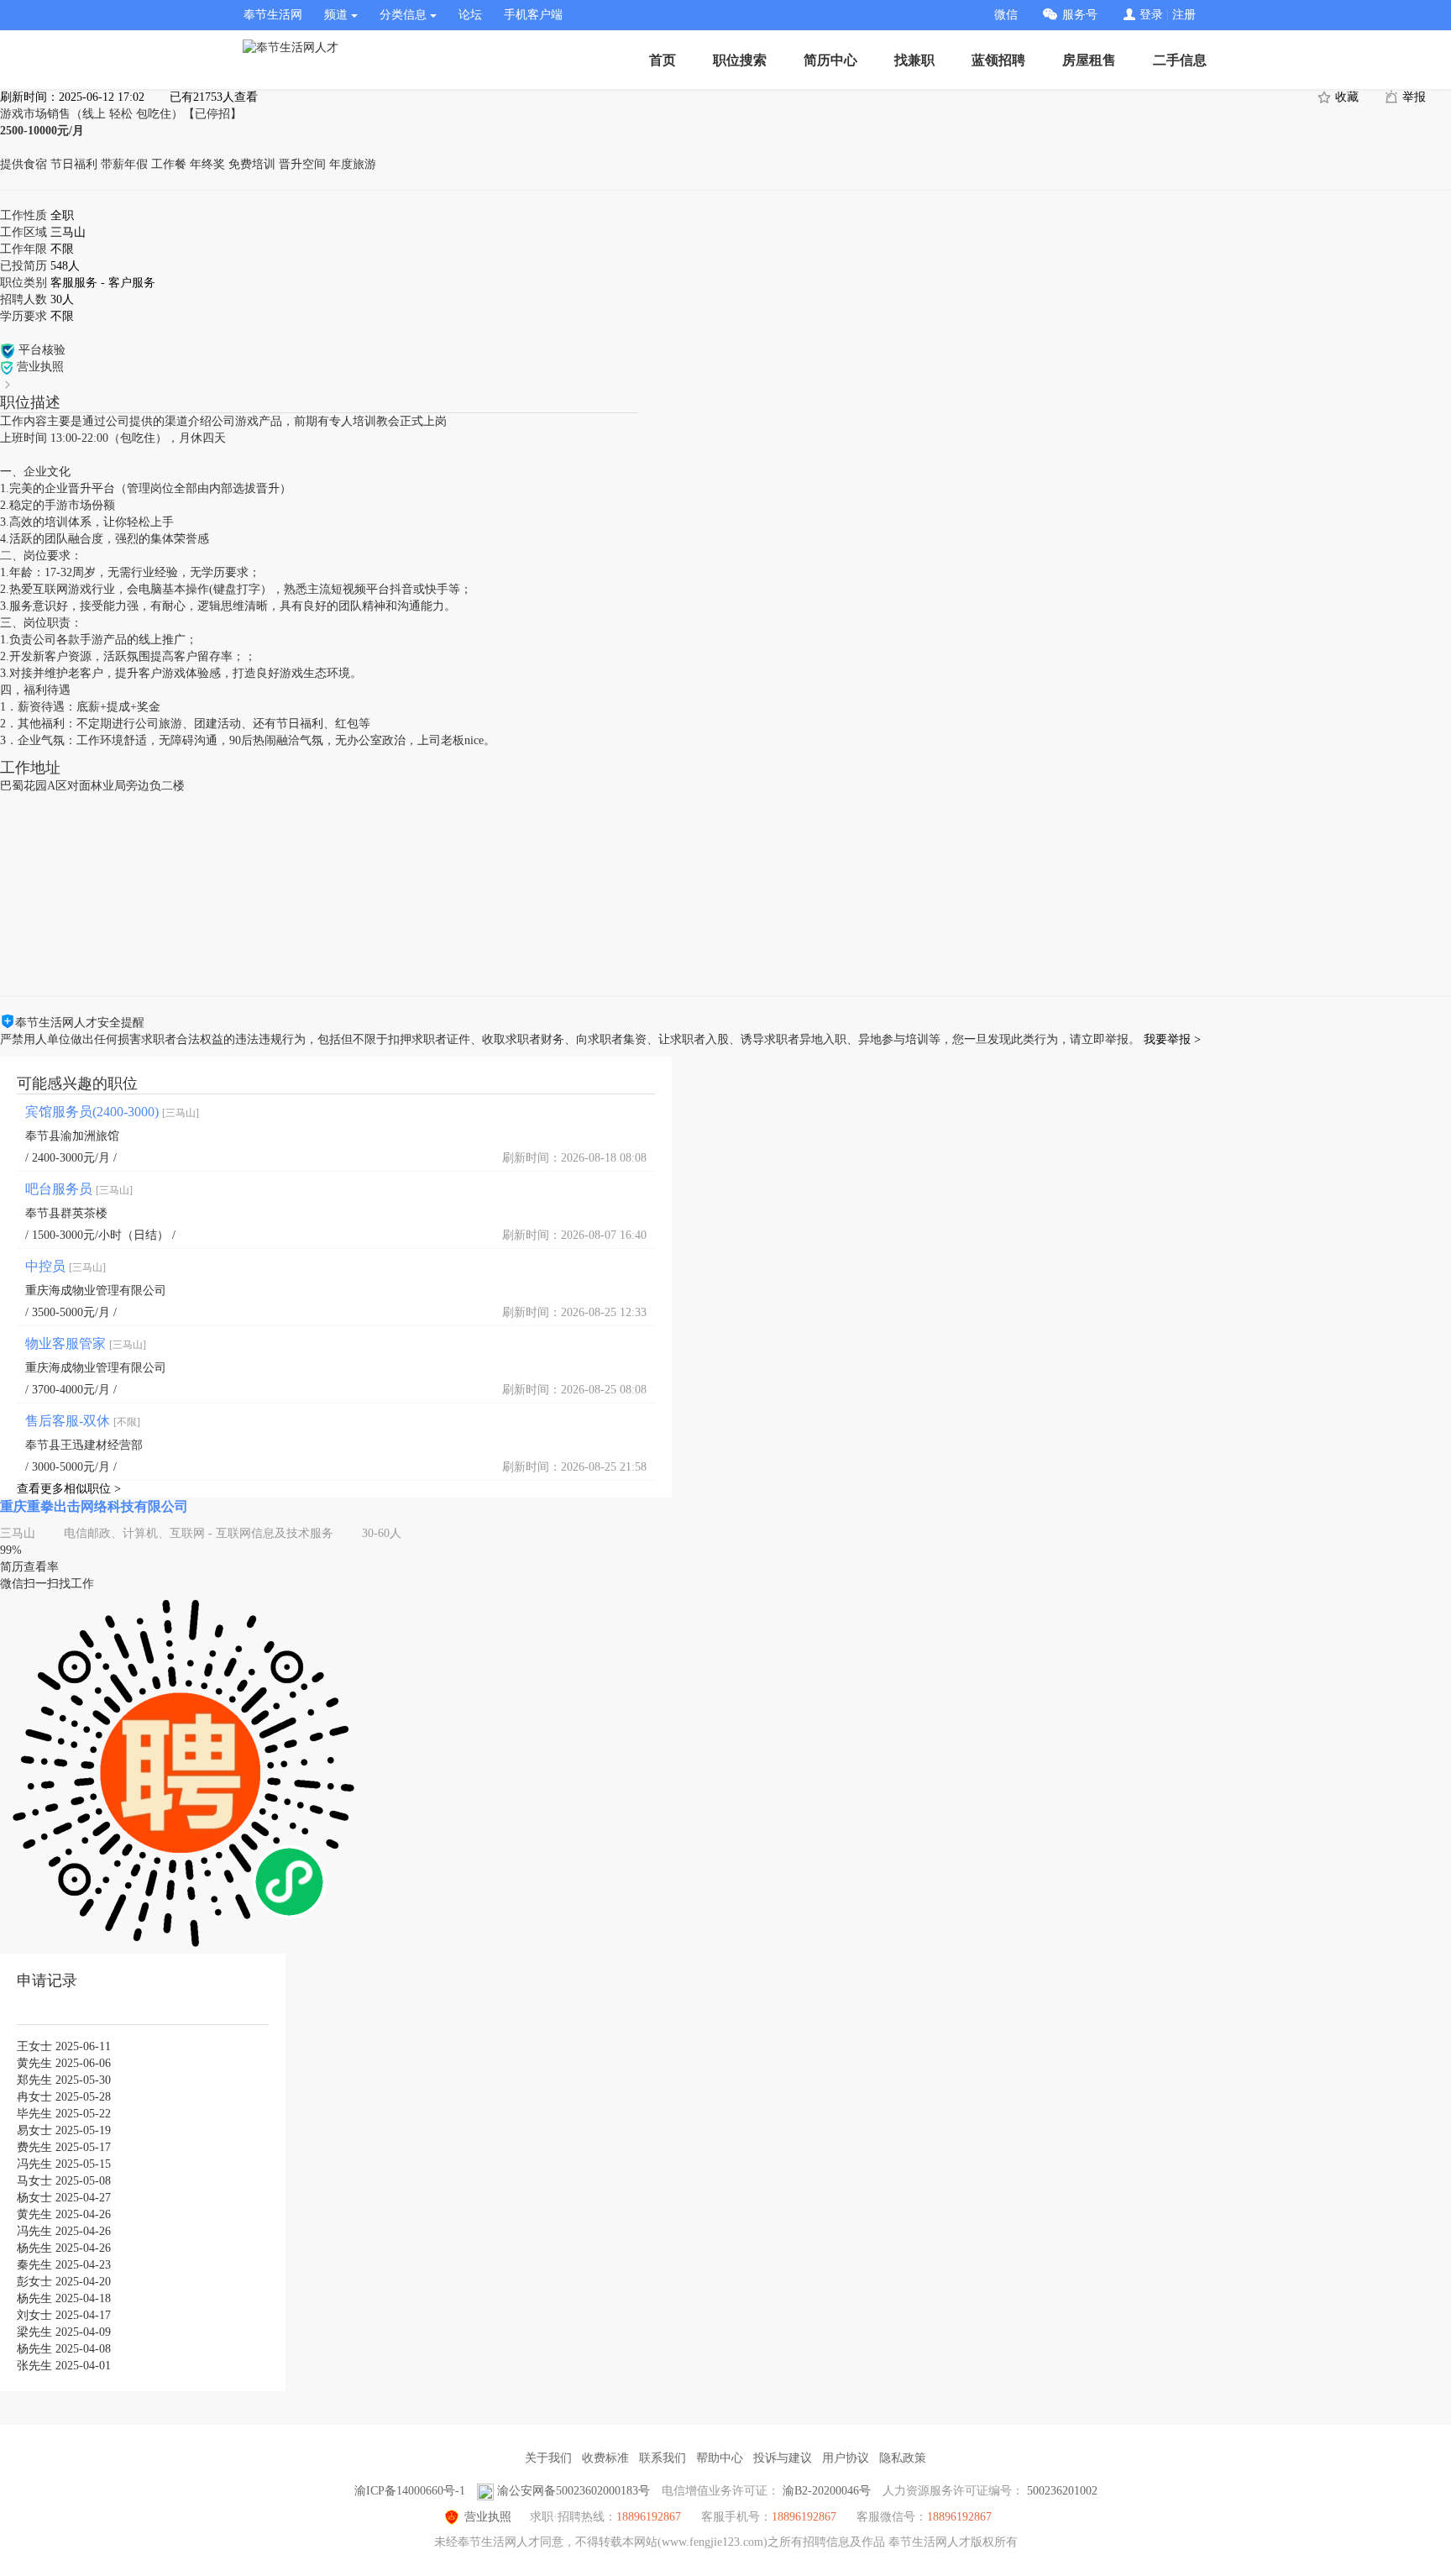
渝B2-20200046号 (827, 2491)
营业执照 (488, 2517)
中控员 (65, 1266)
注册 (1184, 15)
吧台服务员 (79, 1189)
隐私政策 (903, 2458)
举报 (1412, 97)
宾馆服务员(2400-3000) (112, 1112)
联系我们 (663, 2458)
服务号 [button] (1080, 15)
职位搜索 (740, 60)
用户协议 (846, 2458)
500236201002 (1062, 2491)
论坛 (470, 15)
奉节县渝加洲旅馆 (72, 1136)
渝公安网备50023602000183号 (574, 2491)
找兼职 (914, 60)
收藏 (1345, 97)
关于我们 (548, 2458)
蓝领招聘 (998, 60)
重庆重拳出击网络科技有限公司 (94, 1506)
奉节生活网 (273, 15)
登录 (1151, 15)
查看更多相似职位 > (69, 1489)
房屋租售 (1089, 60)
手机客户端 (533, 15)
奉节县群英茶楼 (66, 1213)
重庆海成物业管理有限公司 (96, 1291)
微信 (1006, 15)
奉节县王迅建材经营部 (84, 1445)
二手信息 (1180, 60)
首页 (663, 60)
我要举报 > (1172, 1039)
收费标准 (605, 2458)
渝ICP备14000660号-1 (410, 2491)
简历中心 (830, 60)
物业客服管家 (86, 1343)
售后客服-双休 (83, 1421)
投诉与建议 (783, 2458)
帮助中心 (720, 2458)
